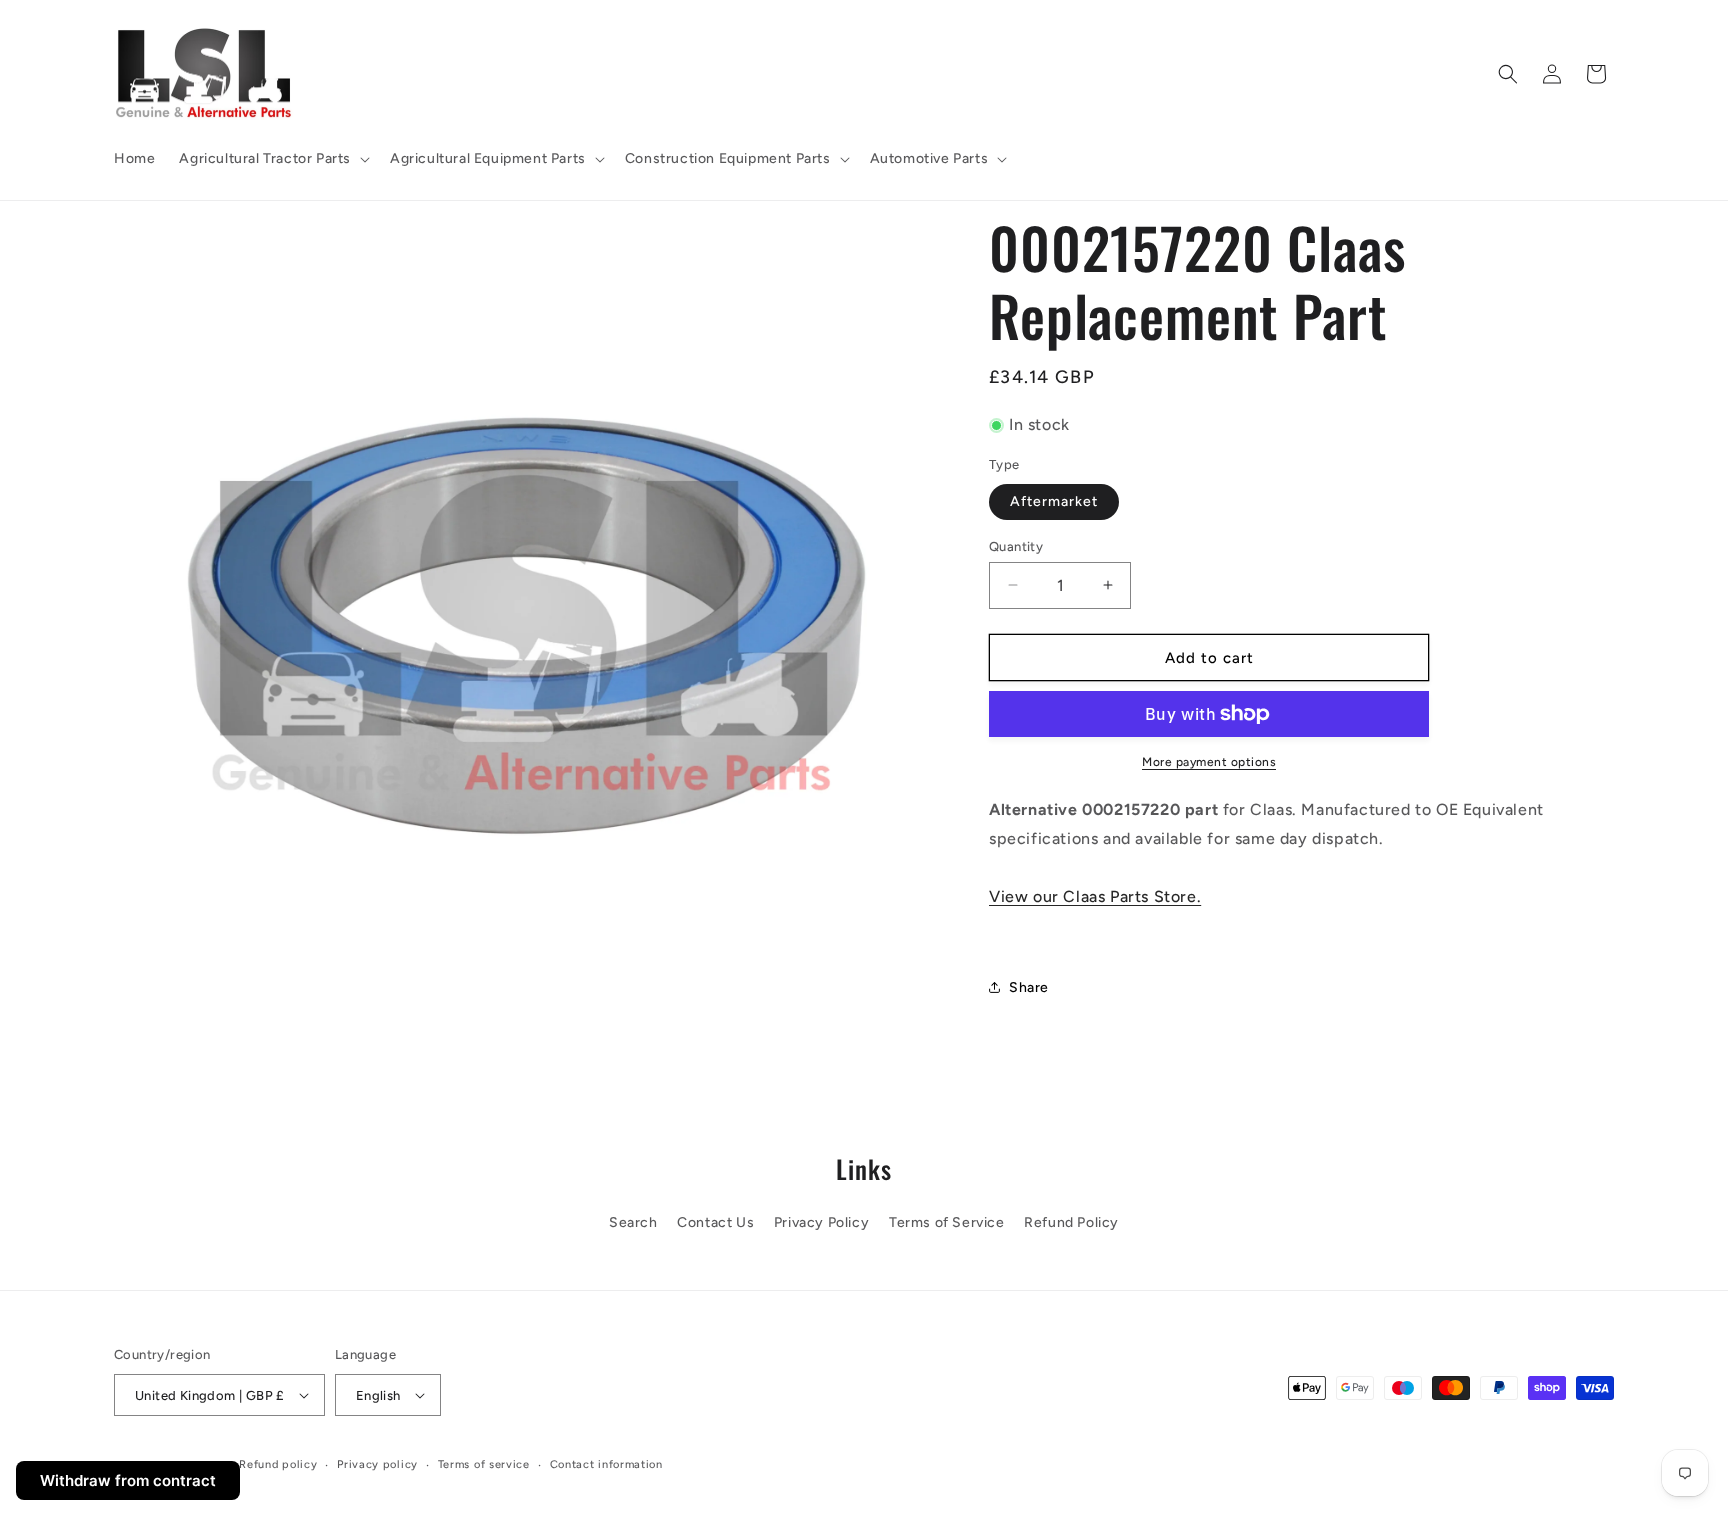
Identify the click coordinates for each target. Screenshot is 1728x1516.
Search (633, 1222)
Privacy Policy (821, 1222)
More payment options (1209, 762)
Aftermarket (1054, 500)
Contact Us (715, 1222)
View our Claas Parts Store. (1095, 895)
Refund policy (278, 1464)
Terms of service (484, 1464)
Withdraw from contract (128, 1480)
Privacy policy (377, 1464)
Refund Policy (1071, 1222)
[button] (272, 159)
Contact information (606, 1464)
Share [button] (1029, 986)
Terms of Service (947, 1222)
